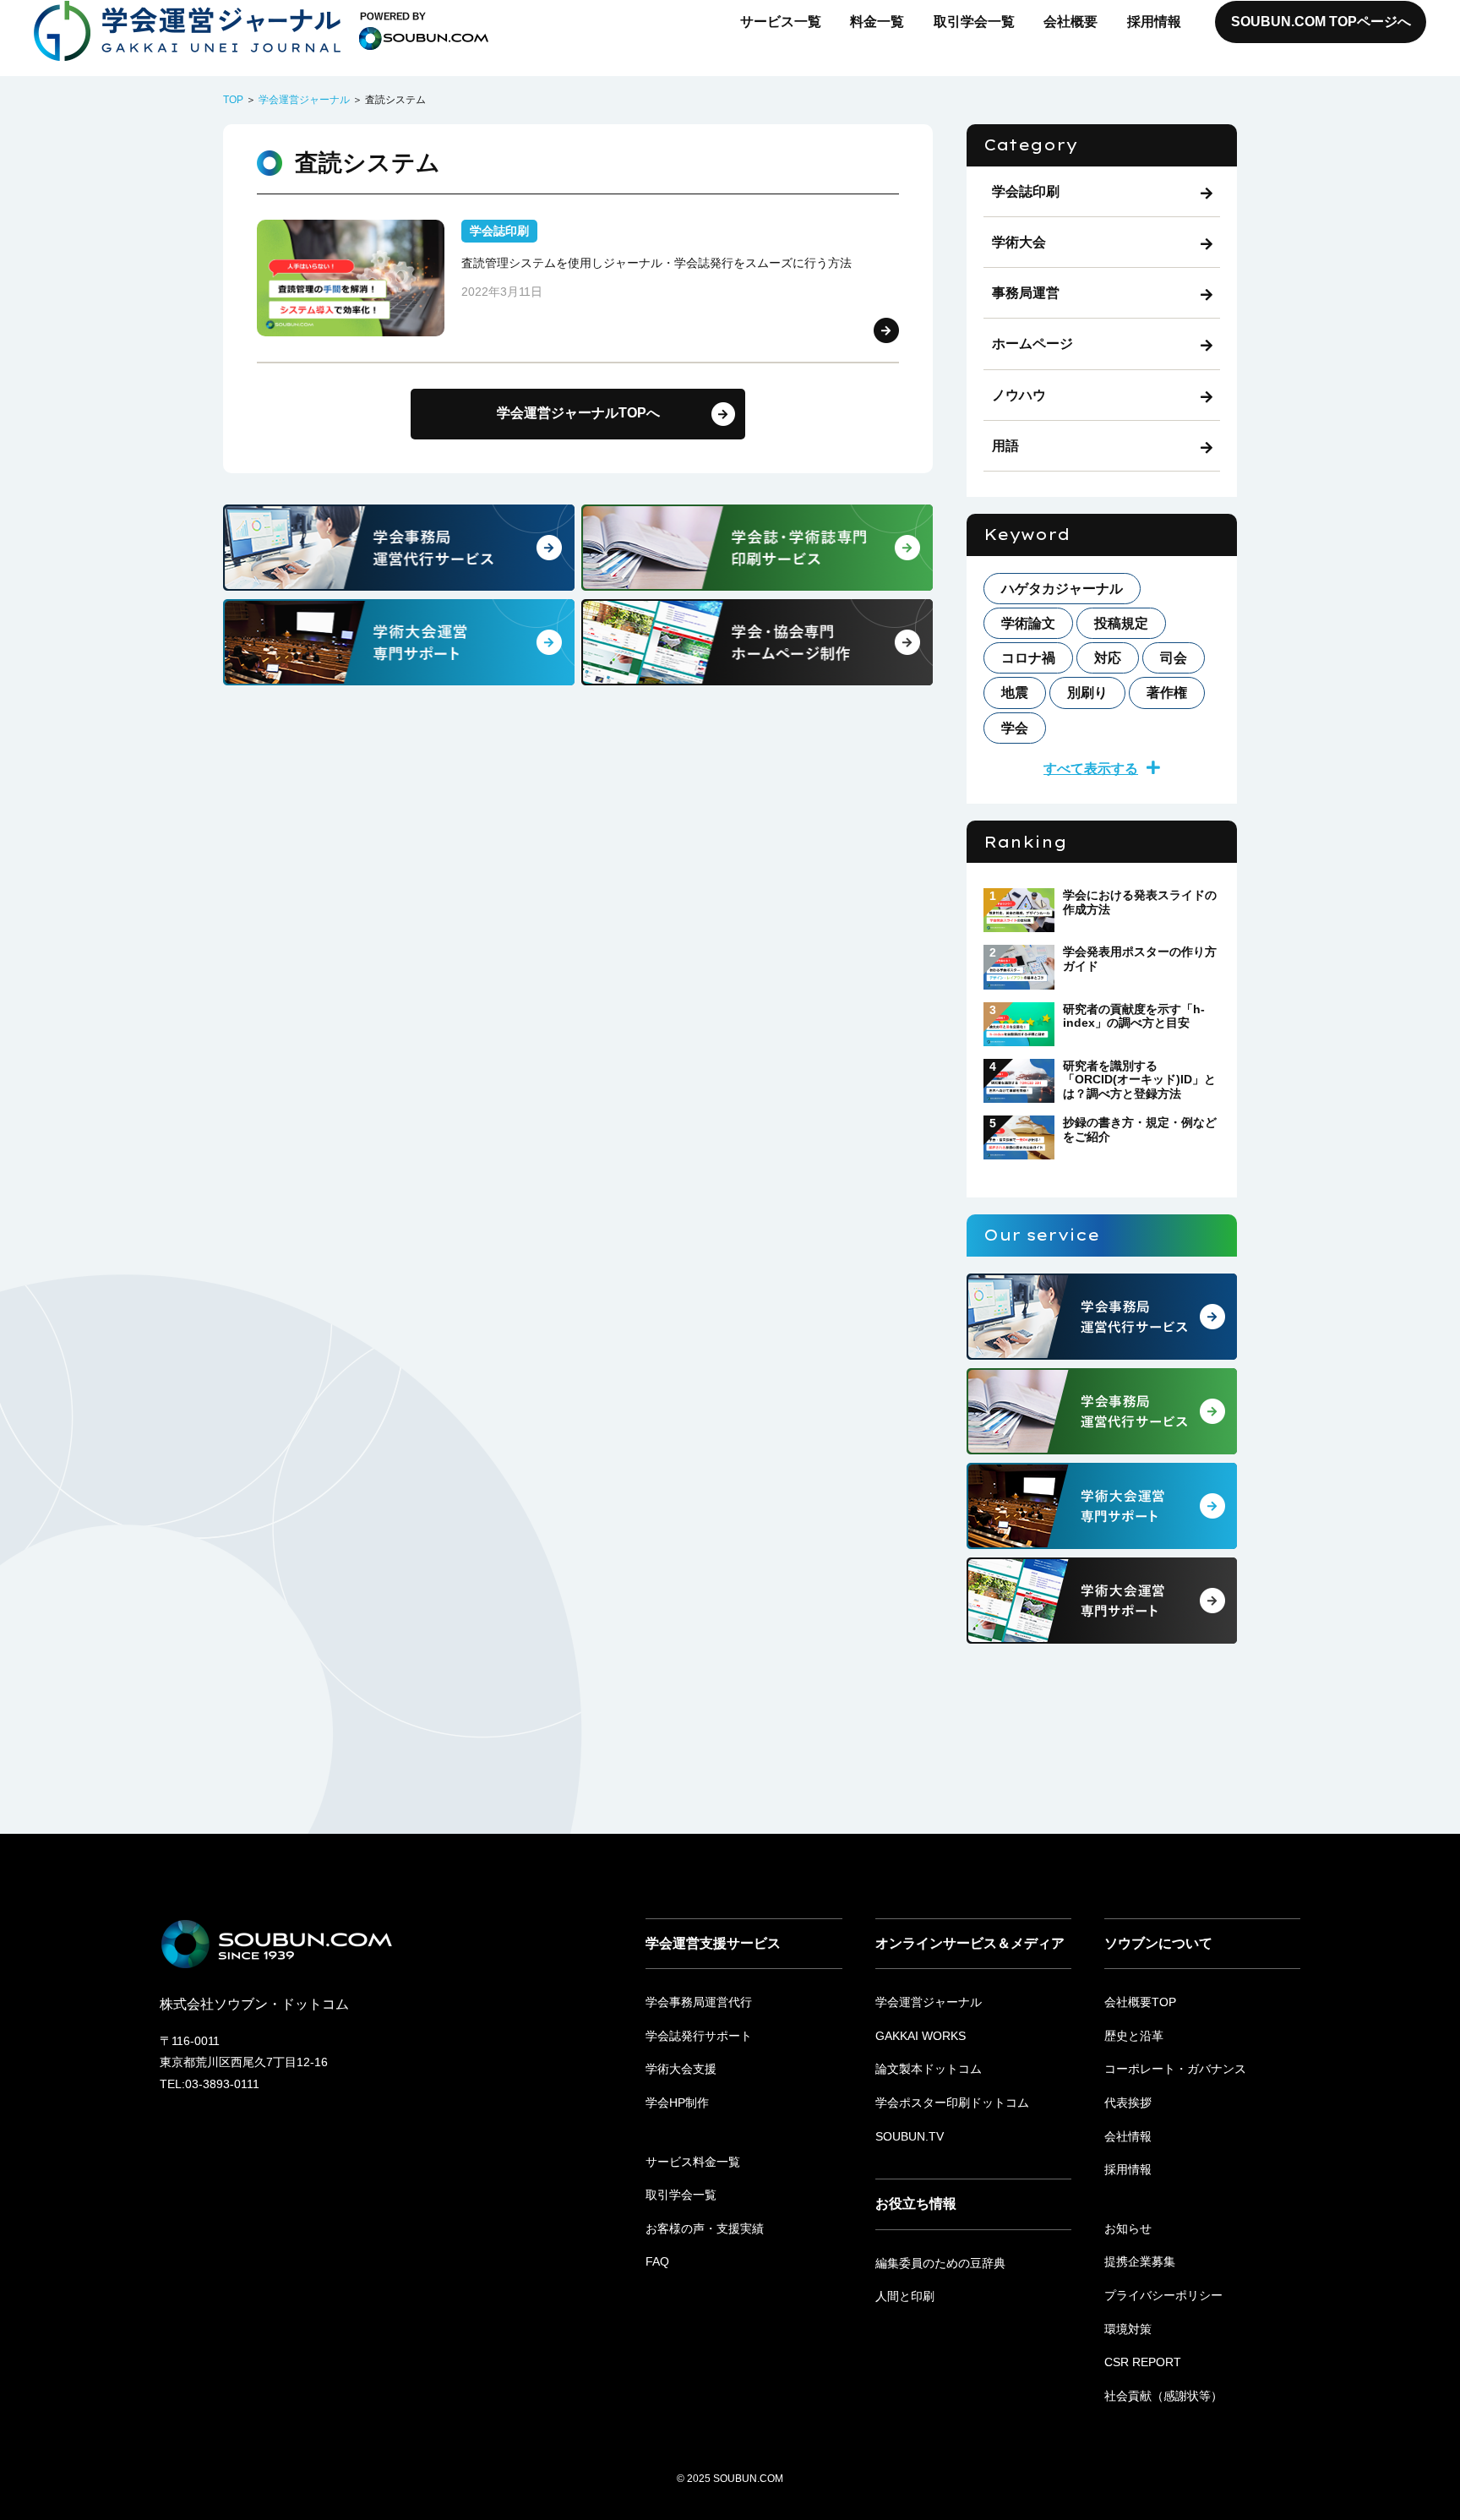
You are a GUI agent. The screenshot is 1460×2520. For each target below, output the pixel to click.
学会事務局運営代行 (699, 2002)
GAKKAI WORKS (921, 2036)
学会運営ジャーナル (304, 100)
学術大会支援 (681, 2069)
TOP (233, 100)
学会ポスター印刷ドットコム (952, 2103)
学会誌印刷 (1026, 191)
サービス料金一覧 (693, 2162)
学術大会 (1019, 242)
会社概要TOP (1140, 2002)
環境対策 (1128, 2329)
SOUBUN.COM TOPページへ (1321, 22)
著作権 (1167, 693)
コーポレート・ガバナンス (1175, 2069)
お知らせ (1128, 2228)
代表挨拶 (1128, 2103)
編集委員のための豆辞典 (940, 2263)
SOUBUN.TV (910, 2136)
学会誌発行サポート (699, 2036)
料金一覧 (877, 22)
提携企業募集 (1140, 2261)
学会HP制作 (677, 2103)
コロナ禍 (1028, 658)
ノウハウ (1019, 395)
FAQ (657, 2261)
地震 (1015, 693)
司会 (1174, 658)
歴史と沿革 (1134, 2036)
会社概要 (1070, 22)
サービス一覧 (781, 22)
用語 (1005, 446)
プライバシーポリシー (1163, 2295)
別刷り (1087, 693)
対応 (1108, 658)
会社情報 (1128, 2136)
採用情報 (1154, 22)
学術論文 (1028, 623)
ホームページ (1032, 344)
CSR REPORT (1143, 2362)
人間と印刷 (905, 2296)
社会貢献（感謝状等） (1163, 2396)
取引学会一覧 (974, 22)
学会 (1015, 728)
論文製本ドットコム (929, 2069)
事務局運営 (1026, 293)
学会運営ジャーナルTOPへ (578, 413)
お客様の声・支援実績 (705, 2228)
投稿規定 (1121, 623)
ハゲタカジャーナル (1062, 589)
